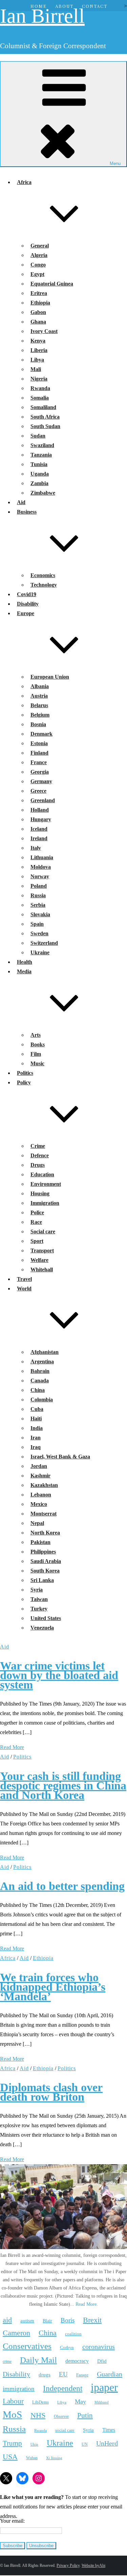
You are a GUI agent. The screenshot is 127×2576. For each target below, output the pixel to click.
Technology (44, 585)
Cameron (16, 2333)
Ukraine (40, 952)
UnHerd (107, 2443)
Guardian (110, 2374)
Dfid (102, 2361)
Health (25, 962)
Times (109, 2430)
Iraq (36, 1447)
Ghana (38, 322)
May (80, 2402)
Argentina (42, 1361)
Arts (36, 1035)
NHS (38, 2415)
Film (36, 1054)
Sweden (39, 933)
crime (7, 2362)
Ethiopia (40, 303)
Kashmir (40, 1476)
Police (37, 1212)
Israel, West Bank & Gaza (60, 1457)
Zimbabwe (43, 493)
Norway (40, 876)
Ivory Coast (44, 331)
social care (65, 2430)
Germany (41, 781)
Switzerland (44, 943)
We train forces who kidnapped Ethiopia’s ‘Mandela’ (53, 1987)
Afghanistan (45, 1352)
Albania (40, 686)
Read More (12, 1747)
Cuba (37, 1409)
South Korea (45, 1571)
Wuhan (32, 2458)
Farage (82, 2375)
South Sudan (45, 426)
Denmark (41, 734)
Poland (39, 886)
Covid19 (27, 594)
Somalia (40, 398)
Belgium (40, 715)
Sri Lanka (42, 1580)
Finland (39, 753)
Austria (39, 696)
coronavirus (99, 2347)
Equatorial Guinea (52, 284)
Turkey (39, 1609)
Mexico (39, 1504)
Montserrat (44, 1514)
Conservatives (27, 2346)
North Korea (45, 1533)
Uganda (40, 474)
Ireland (39, 838)
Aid (21, 502)
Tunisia (39, 464)
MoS (12, 2414)
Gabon (38, 312)
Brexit (92, 2320)
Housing (40, 1193)
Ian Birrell (42, 16)
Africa (8, 1958)
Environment (46, 1184)
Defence (40, 1155)
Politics (25, 1073)
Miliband (102, 2402)
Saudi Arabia (46, 1561)
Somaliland (43, 407)
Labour (13, 2401)
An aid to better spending (62, 1886)
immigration (19, 2389)
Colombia (42, 1400)
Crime (38, 1146)
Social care (43, 1231)
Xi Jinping (54, 2458)
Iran (36, 1438)
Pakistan (40, 1542)
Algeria (39, 255)
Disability (28, 604)
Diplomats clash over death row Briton (51, 2092)
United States (46, 1618)
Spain (37, 924)
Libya (37, 360)
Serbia (38, 905)
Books (38, 1044)
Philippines (43, 1552)
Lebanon (41, 1495)
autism (27, 2321)
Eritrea (39, 293)
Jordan (39, 1466)
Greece (38, 791)
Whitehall (42, 1269)
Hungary (41, 819)
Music (37, 1063)
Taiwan (39, 1599)
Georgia (40, 772)
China (38, 1390)
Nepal (37, 1523)
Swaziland (42, 445)
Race (36, 1222)
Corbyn (67, 2347)
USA (10, 2457)
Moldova (41, 867)
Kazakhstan (44, 1485)
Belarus (39, 705)
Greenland (43, 800)
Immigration (45, 1203)
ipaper (104, 2387)
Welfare (39, 1260)
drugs (45, 2375)
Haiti (36, 1419)
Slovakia (40, 914)
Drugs (38, 1165)
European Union (50, 677)
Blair (47, 2321)
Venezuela (42, 1628)
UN (85, 2444)
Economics (43, 575)
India (37, 1428)
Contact (95, 6)
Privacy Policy (68, 2565)
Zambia (39, 483)
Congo (38, 265)
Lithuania (42, 857)
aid (7, 2320)
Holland (40, 810)
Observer (61, 2417)
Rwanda (40, 388)
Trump (12, 2443)
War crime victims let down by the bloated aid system (59, 1675)
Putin (85, 2415)
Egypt (37, 274)
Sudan (38, 436)
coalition (73, 2334)
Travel (24, 1279)
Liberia (39, 350)
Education (42, 1174)
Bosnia (38, 724)
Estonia (39, 743)
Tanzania (41, 455)
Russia (38, 895)
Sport (37, 1241)
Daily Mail (38, 2360)
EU (63, 2374)
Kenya (38, 341)
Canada (40, 1381)
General (40, 246)
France (39, 762)
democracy (77, 2361)
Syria (37, 1590)
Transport (42, 1250)
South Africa (45, 417)
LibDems (40, 2402)
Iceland (39, 829)
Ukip (34, 2444)
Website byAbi (93, 2565)
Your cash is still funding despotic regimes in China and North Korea (63, 1786)
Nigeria (39, 379)
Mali (36, 369)
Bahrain (40, 1371)
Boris (68, 2320)
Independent (63, 2388)
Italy (36, 848)
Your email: (12, 2521)
